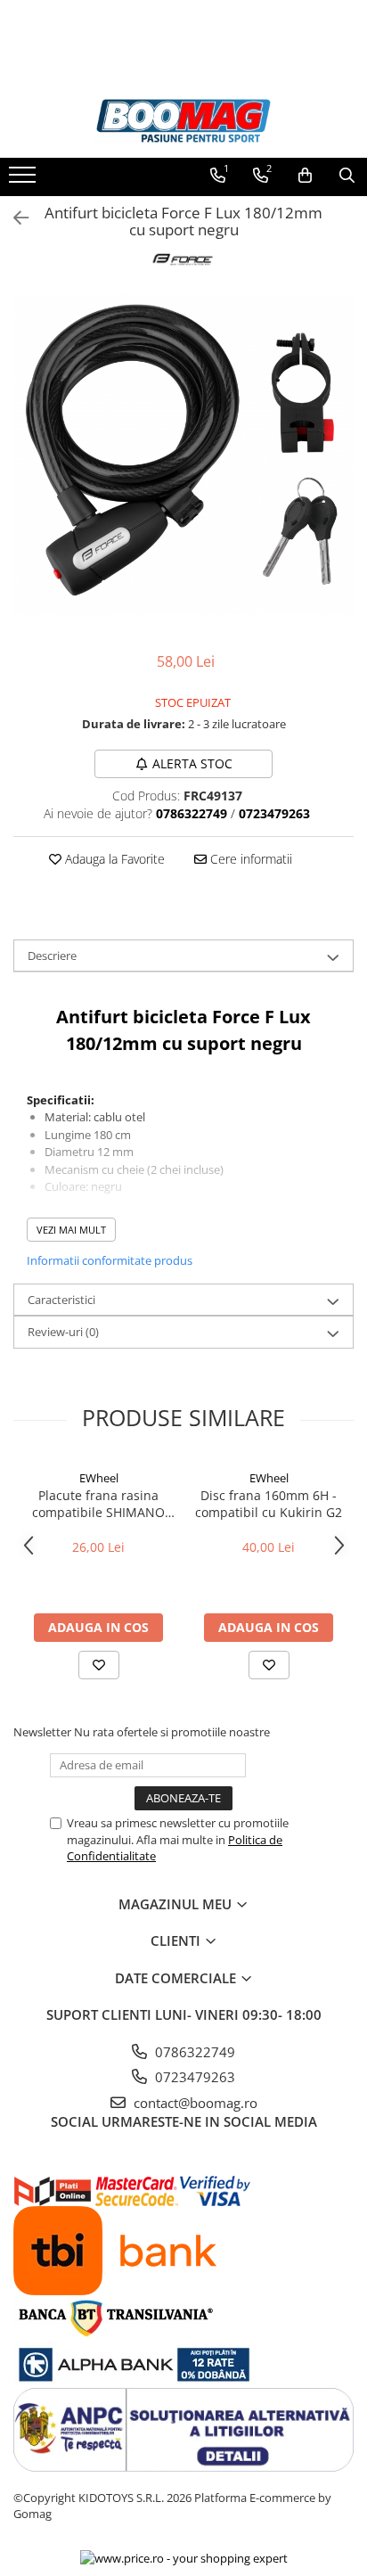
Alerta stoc (192, 763)
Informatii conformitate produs (110, 1260)
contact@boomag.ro (194, 2103)
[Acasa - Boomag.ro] (183, 121)
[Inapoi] (13, 218)
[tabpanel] (183, 455)
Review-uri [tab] (63, 1332)
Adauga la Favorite (113, 859)
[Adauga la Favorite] (99, 1665)
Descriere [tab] (52, 956)
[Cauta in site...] (347, 176)
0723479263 (193, 2077)
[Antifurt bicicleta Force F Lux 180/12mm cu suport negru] (183, 455)
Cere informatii (249, 859)
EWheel (99, 1478)
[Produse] (24, 180)
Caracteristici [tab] (61, 1300)
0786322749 (193, 2052)
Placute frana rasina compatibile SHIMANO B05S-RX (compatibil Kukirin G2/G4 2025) (98, 1504)
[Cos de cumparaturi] (305, 176)
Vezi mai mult (71, 1230)
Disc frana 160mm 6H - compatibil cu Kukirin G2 (269, 1504)
